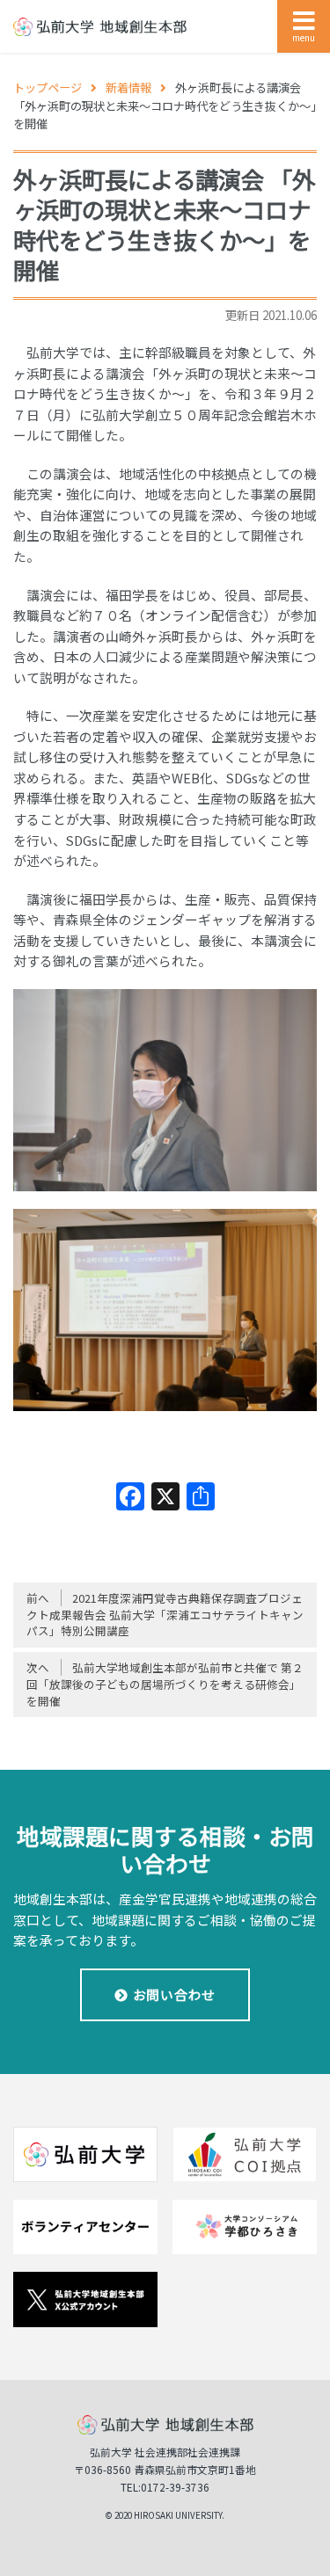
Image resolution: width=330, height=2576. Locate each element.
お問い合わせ (174, 1994)
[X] (165, 1497)
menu (304, 37)
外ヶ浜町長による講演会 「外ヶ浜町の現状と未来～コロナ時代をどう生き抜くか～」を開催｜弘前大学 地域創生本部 (100, 27)
